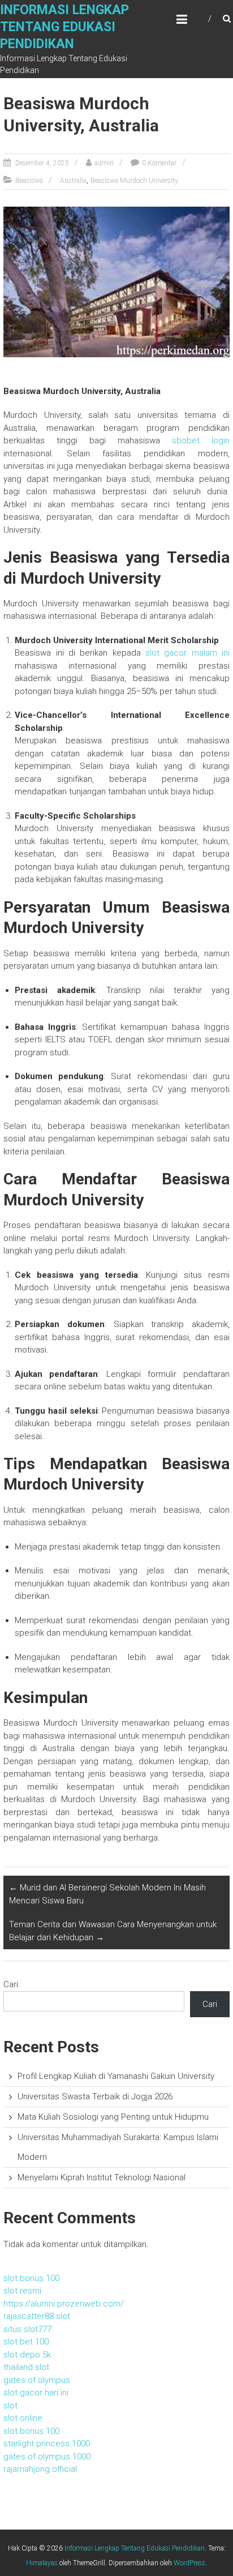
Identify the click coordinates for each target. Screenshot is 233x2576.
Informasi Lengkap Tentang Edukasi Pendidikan (64, 27)
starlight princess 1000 (47, 2444)
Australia (73, 181)
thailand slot (26, 2367)
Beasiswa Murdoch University (134, 181)
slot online (23, 2418)
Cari (11, 1984)
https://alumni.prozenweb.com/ (64, 2304)
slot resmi (22, 2291)
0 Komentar (159, 163)
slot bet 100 (26, 2342)
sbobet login (201, 440)
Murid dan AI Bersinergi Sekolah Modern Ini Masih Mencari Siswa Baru (107, 1894)
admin (104, 163)
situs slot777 (27, 2329)
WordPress (189, 2563)
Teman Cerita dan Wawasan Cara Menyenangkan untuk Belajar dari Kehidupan (113, 1931)
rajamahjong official (40, 2469)
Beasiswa (29, 181)
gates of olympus (37, 2380)
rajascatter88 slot (37, 2316)
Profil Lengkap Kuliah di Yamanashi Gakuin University (116, 2076)
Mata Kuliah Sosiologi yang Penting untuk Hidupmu (113, 2117)
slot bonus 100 (31, 2278)
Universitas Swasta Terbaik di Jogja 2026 (95, 2096)
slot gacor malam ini (187, 653)
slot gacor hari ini (36, 2393)
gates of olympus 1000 (47, 2457)
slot (10, 2406)
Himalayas (42, 2563)
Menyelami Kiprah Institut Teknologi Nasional (102, 2177)
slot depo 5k (27, 2355)
